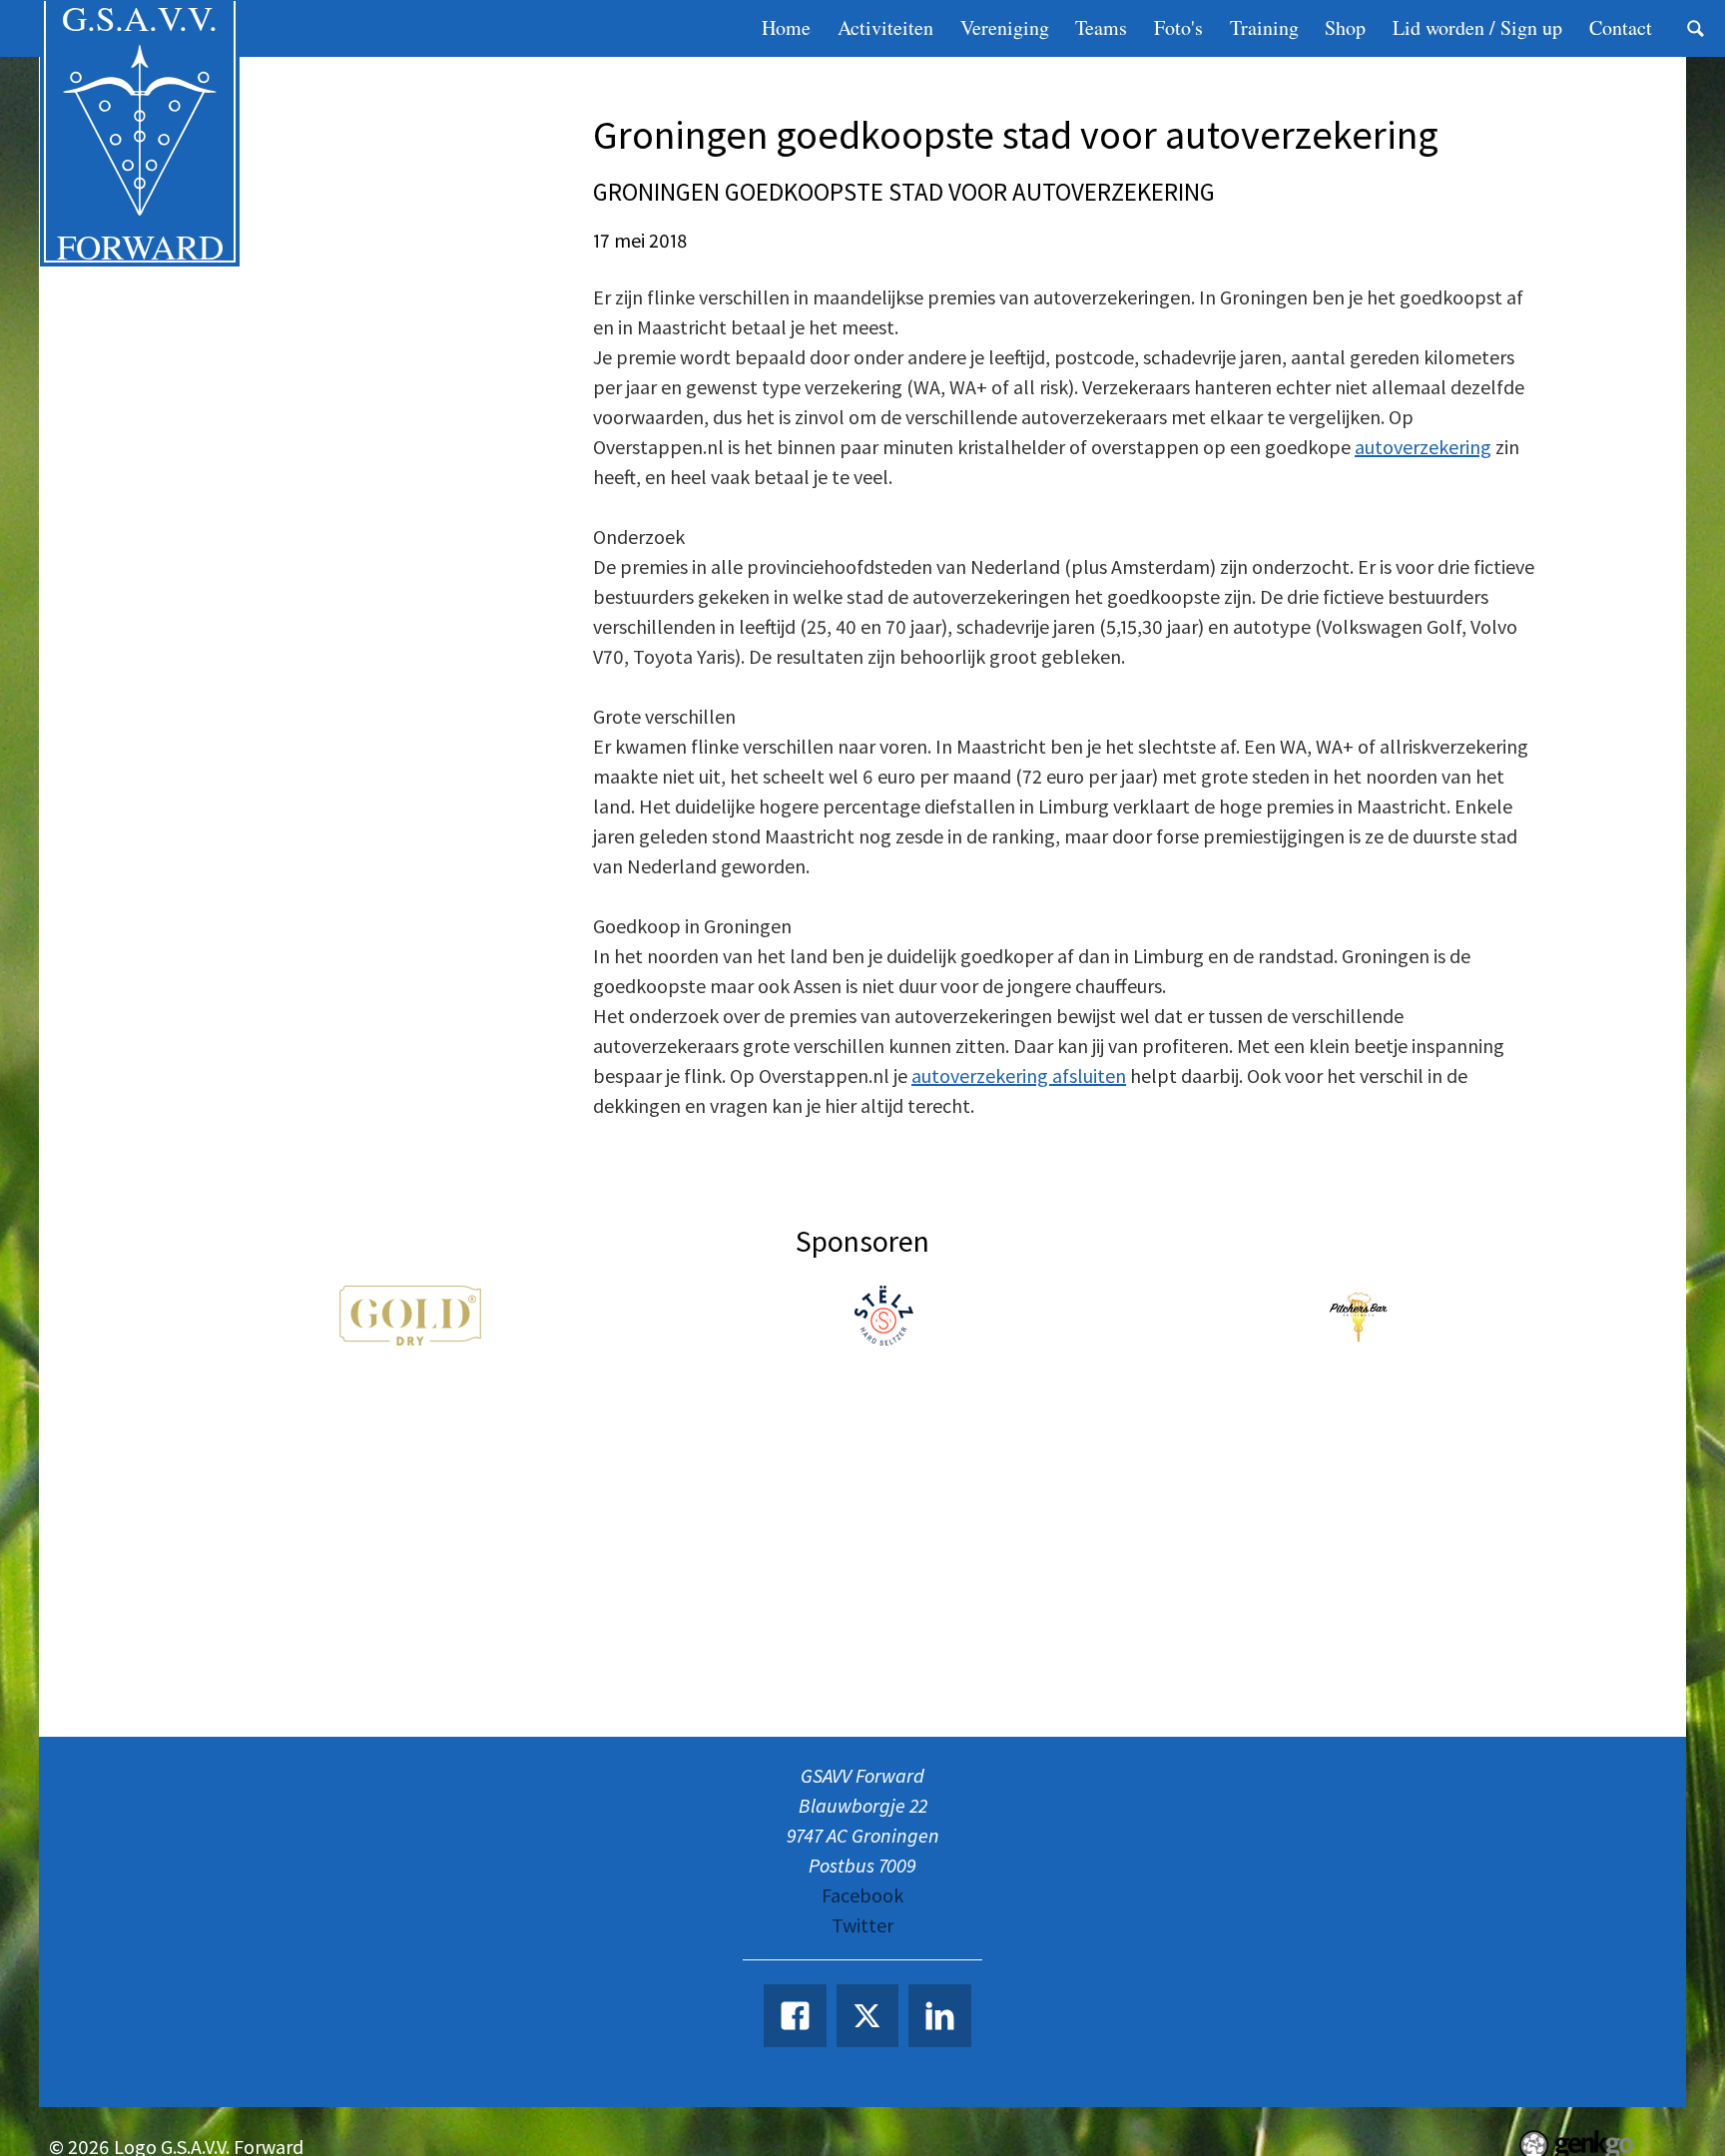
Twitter (862, 1925)
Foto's (1178, 27)
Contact (1621, 27)
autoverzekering (1423, 447)
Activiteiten (885, 27)
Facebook (862, 1895)
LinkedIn (940, 2016)
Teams (1101, 27)
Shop (1345, 27)
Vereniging (1005, 27)
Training (1264, 27)
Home (786, 27)
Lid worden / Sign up (1477, 27)
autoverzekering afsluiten (1019, 1076)
